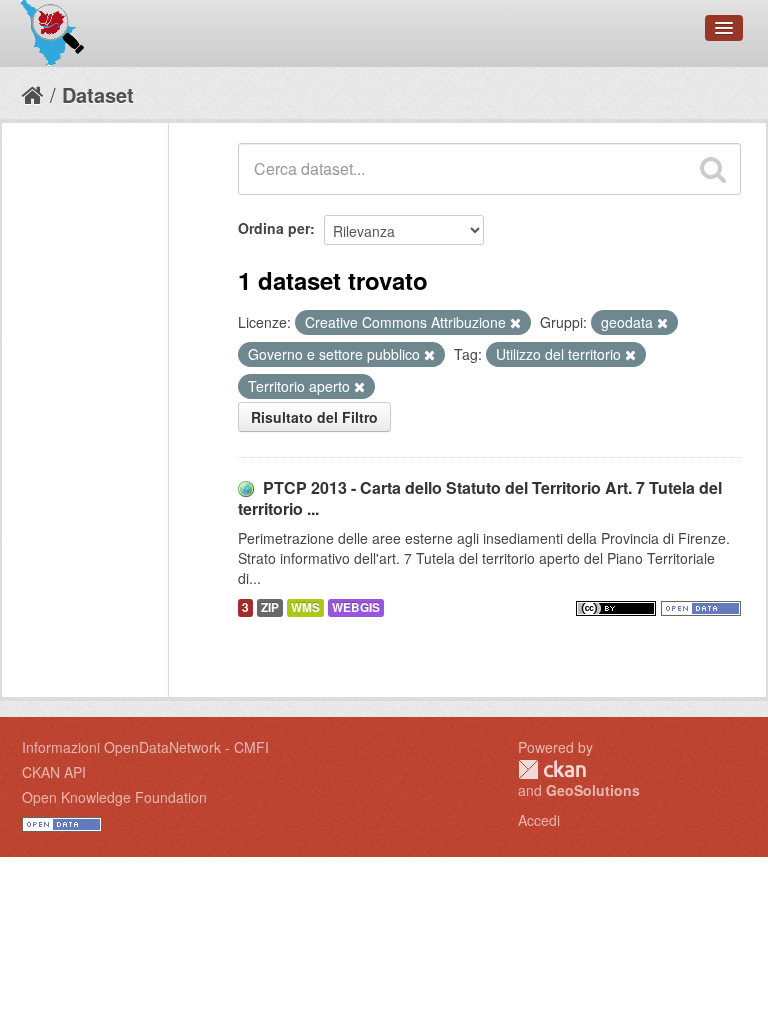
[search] (713, 169)
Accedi (539, 820)
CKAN (552, 769)
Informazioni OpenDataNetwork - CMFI (145, 747)
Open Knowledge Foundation (114, 797)
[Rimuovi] (515, 323)
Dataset (98, 94)
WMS (305, 607)
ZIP (270, 607)
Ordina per (274, 228)
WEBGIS (356, 607)
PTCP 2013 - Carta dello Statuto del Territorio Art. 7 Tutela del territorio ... (480, 498)
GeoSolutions (593, 790)
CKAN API (54, 772)
